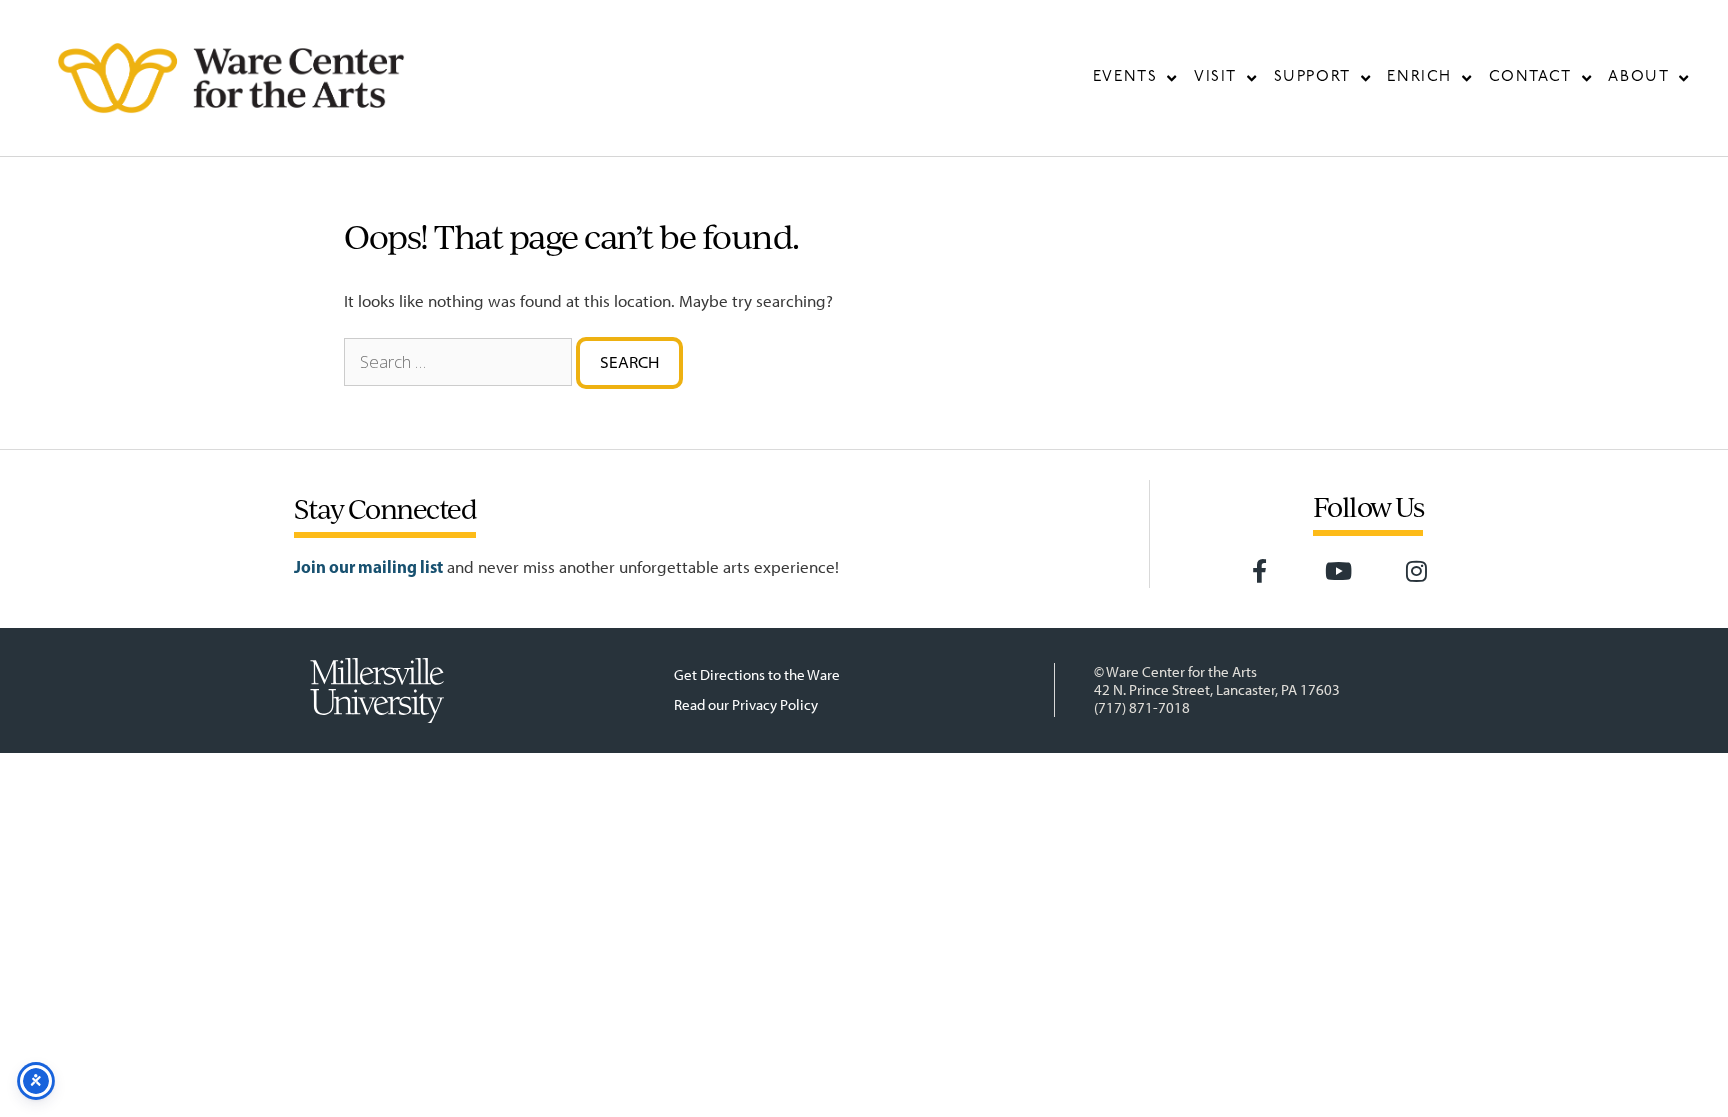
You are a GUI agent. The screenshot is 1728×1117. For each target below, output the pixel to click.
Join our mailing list (368, 566)
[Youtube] (1338, 571)
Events (1125, 77)
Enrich (1419, 77)
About (1638, 77)
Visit (1215, 77)
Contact (1530, 77)
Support (1312, 77)
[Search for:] (458, 362)
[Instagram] (1417, 571)
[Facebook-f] (1260, 571)
